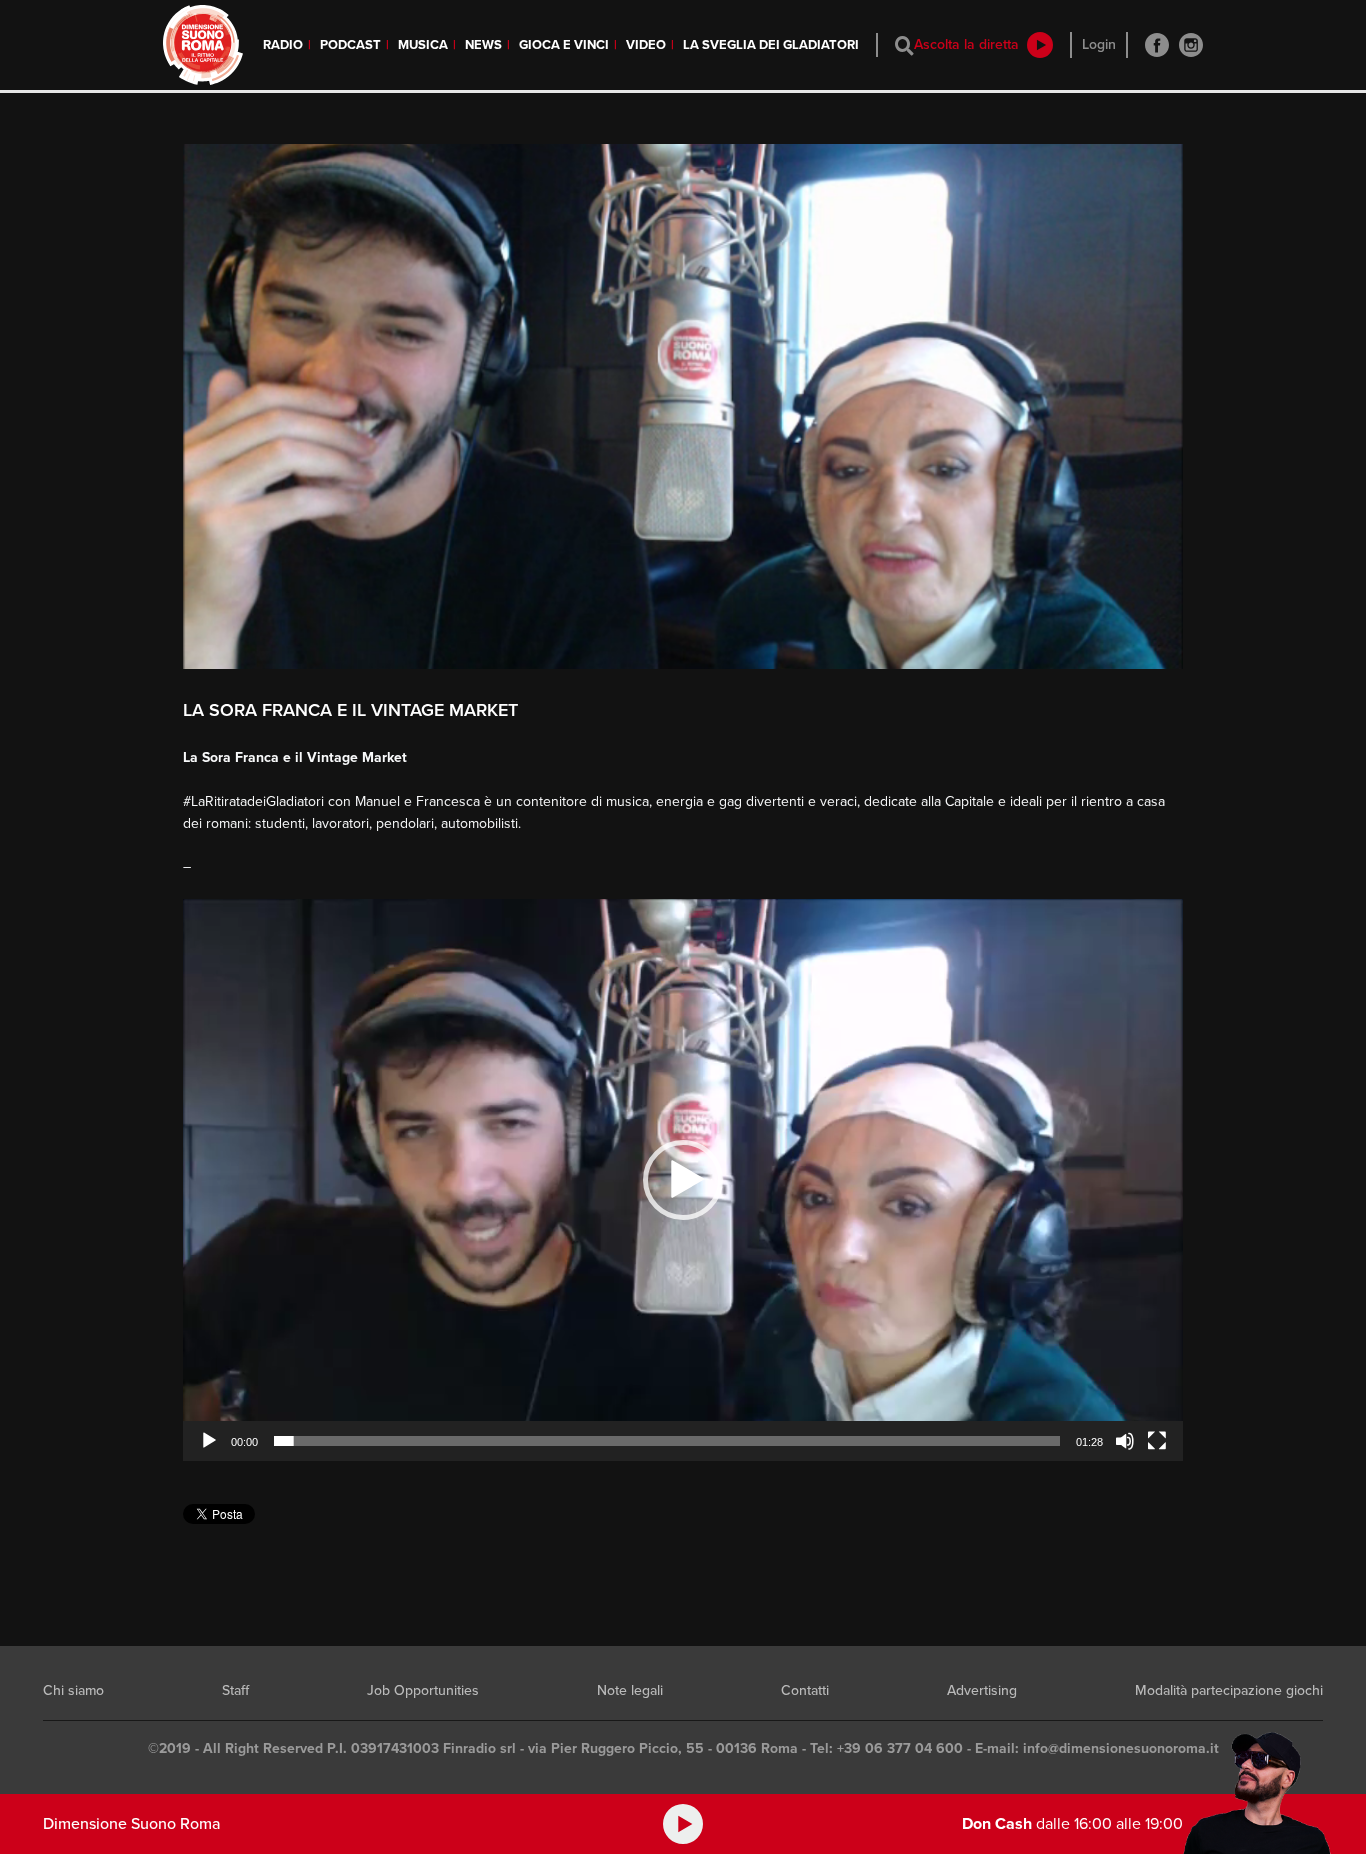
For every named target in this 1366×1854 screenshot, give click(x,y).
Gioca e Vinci (564, 45)
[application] (683, 1180)
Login (1099, 44)
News (483, 45)
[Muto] (1125, 1441)
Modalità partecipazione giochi (1229, 1690)
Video (646, 45)
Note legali (630, 1690)
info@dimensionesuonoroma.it (1121, 1748)
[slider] (667, 1441)
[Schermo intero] (1157, 1441)
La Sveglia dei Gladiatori (771, 45)
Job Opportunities (423, 1690)
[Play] (209, 1441)
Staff (235, 1690)
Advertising (982, 1690)
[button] (683, 1180)
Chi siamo (73, 1690)
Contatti (805, 1690)
